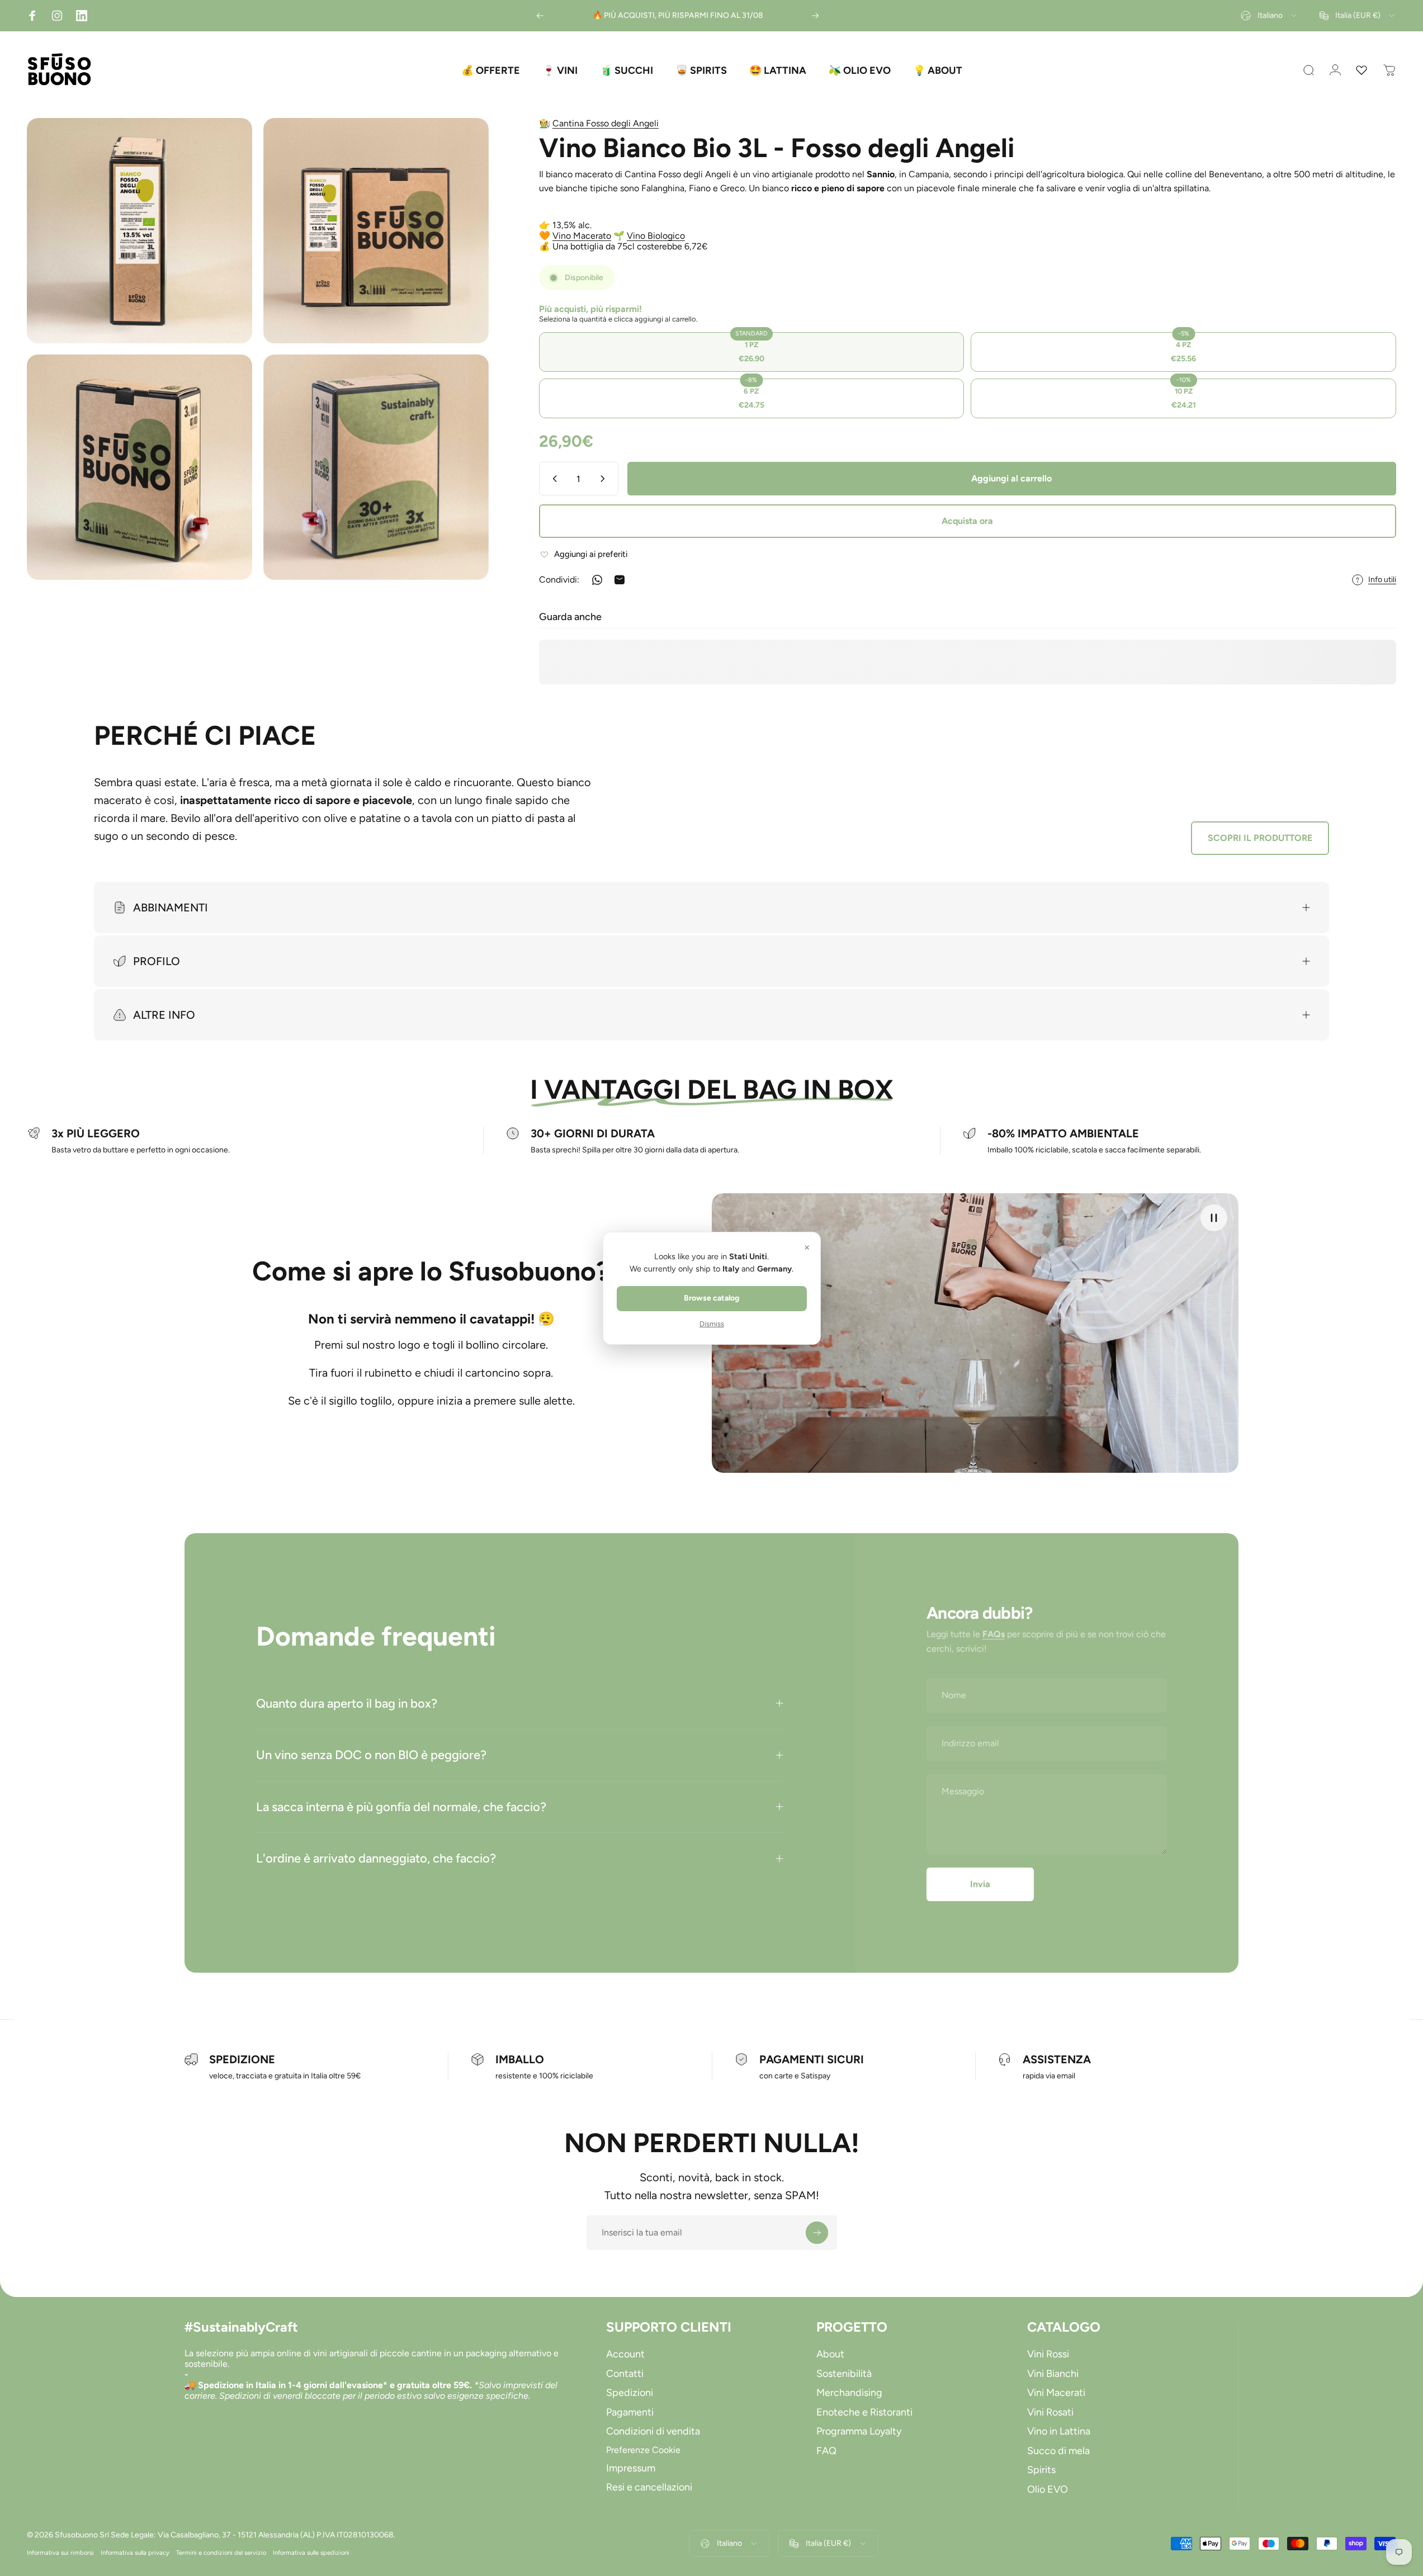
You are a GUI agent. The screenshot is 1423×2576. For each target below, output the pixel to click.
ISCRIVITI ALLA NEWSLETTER (711, 1378)
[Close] (866, 1173)
